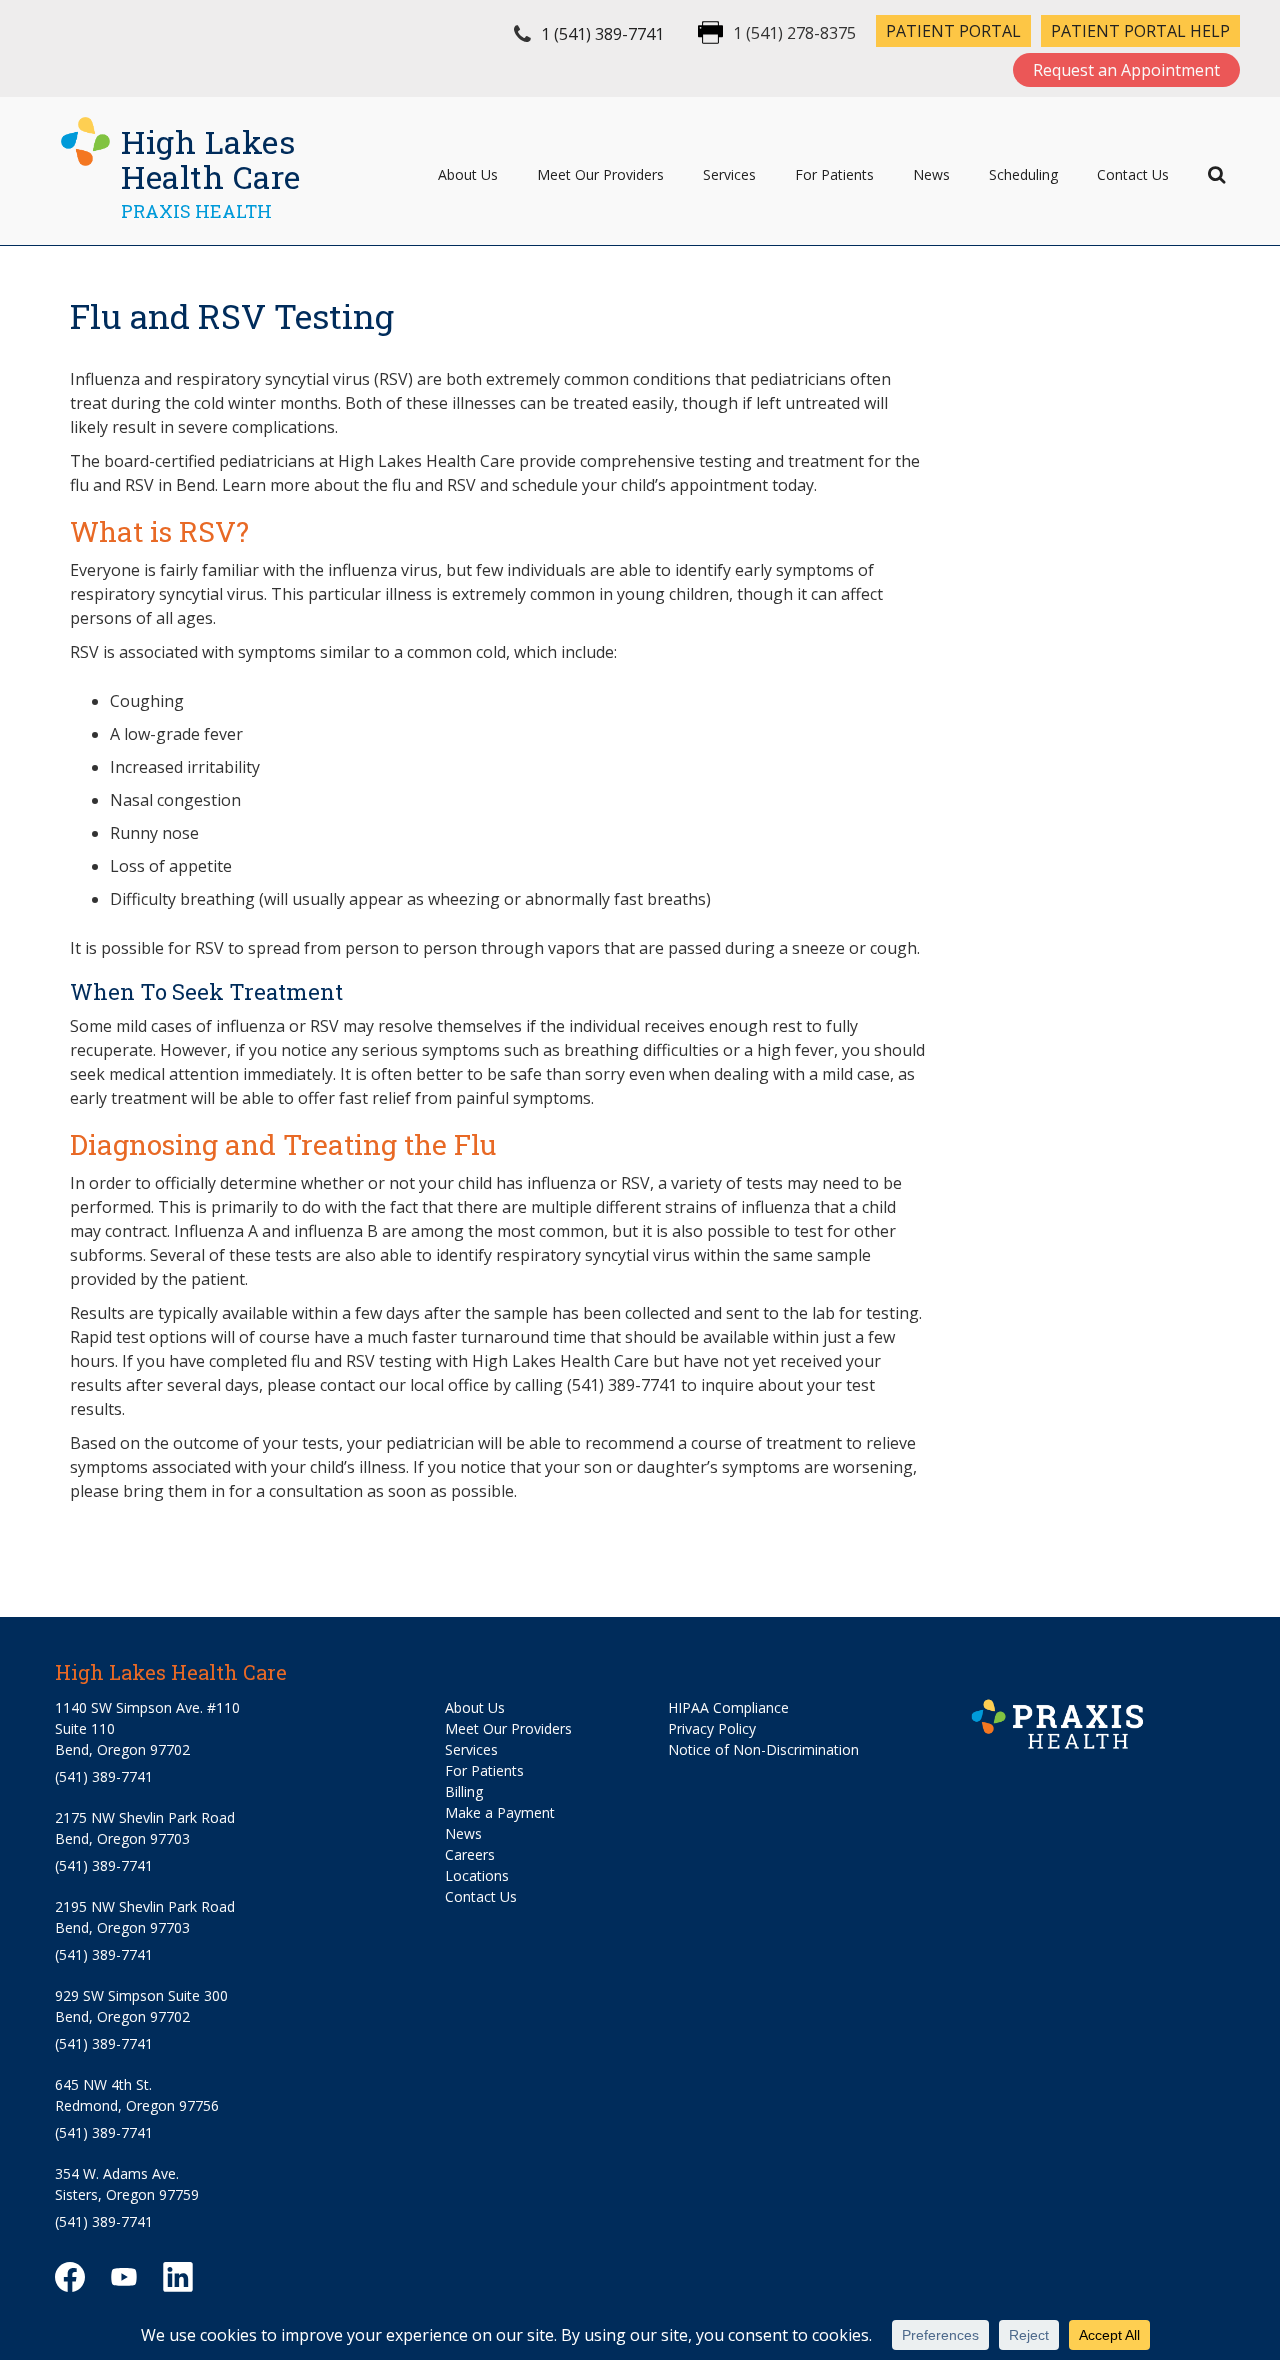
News (931, 174)
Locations (477, 1875)
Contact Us (1133, 174)
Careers (470, 1854)
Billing (464, 1791)
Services (729, 174)
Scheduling (1023, 174)
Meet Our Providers (600, 174)
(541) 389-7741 (104, 1776)
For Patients (834, 174)
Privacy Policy (712, 1728)
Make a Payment (500, 1812)
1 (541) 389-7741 (602, 34)
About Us (468, 174)
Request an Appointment (1126, 70)
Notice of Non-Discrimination (763, 1749)
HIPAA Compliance (728, 1707)
